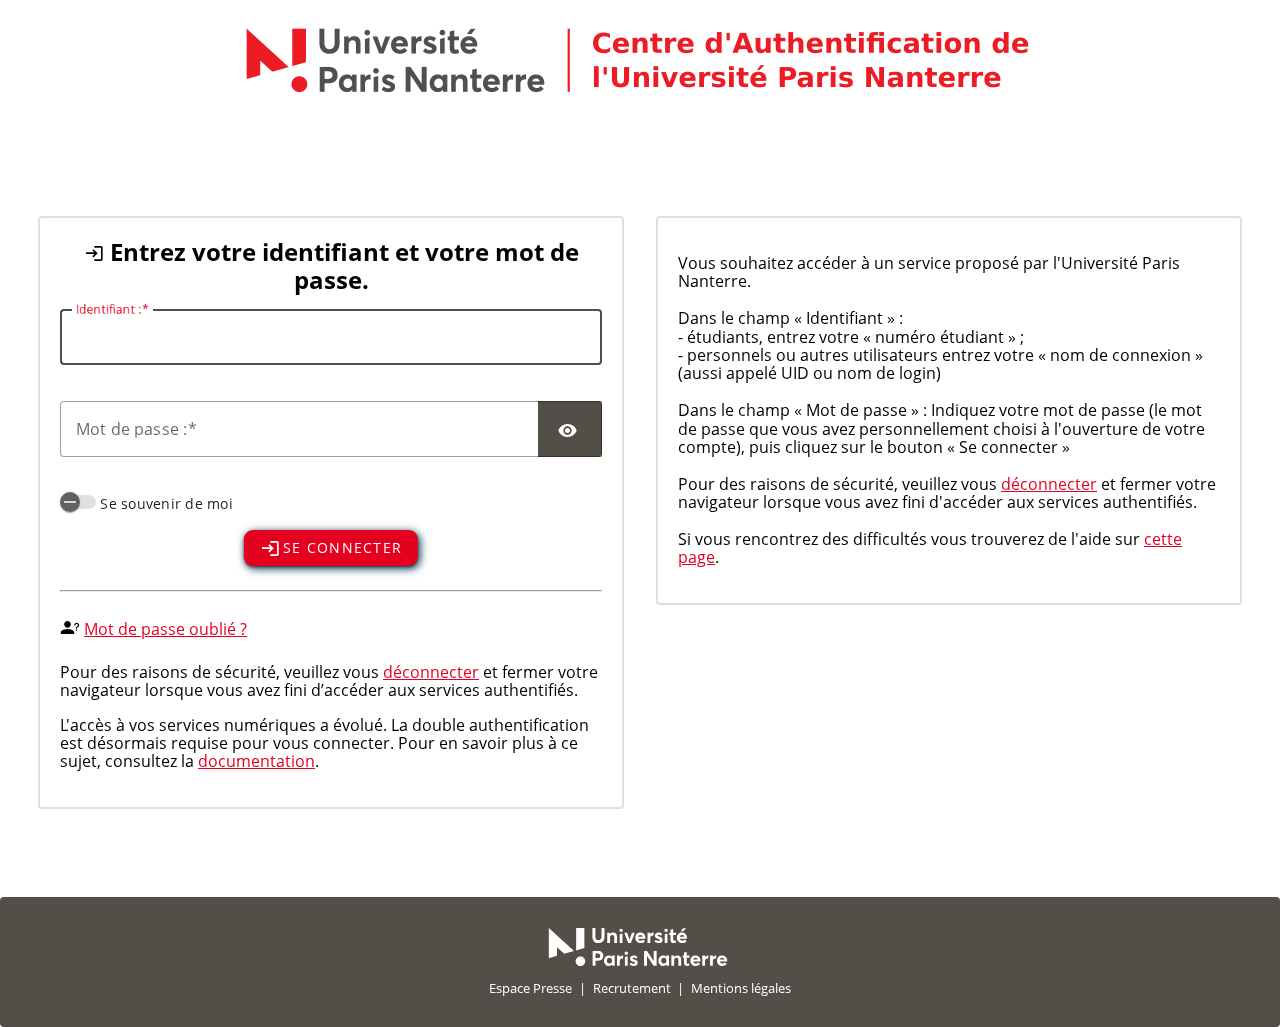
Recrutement (632, 988)
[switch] (78, 502)
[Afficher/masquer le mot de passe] (570, 429)
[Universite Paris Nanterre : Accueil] (638, 961)
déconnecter (431, 672)
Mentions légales (741, 988)
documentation (256, 761)
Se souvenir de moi (166, 503)
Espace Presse (530, 988)
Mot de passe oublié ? (165, 629)
